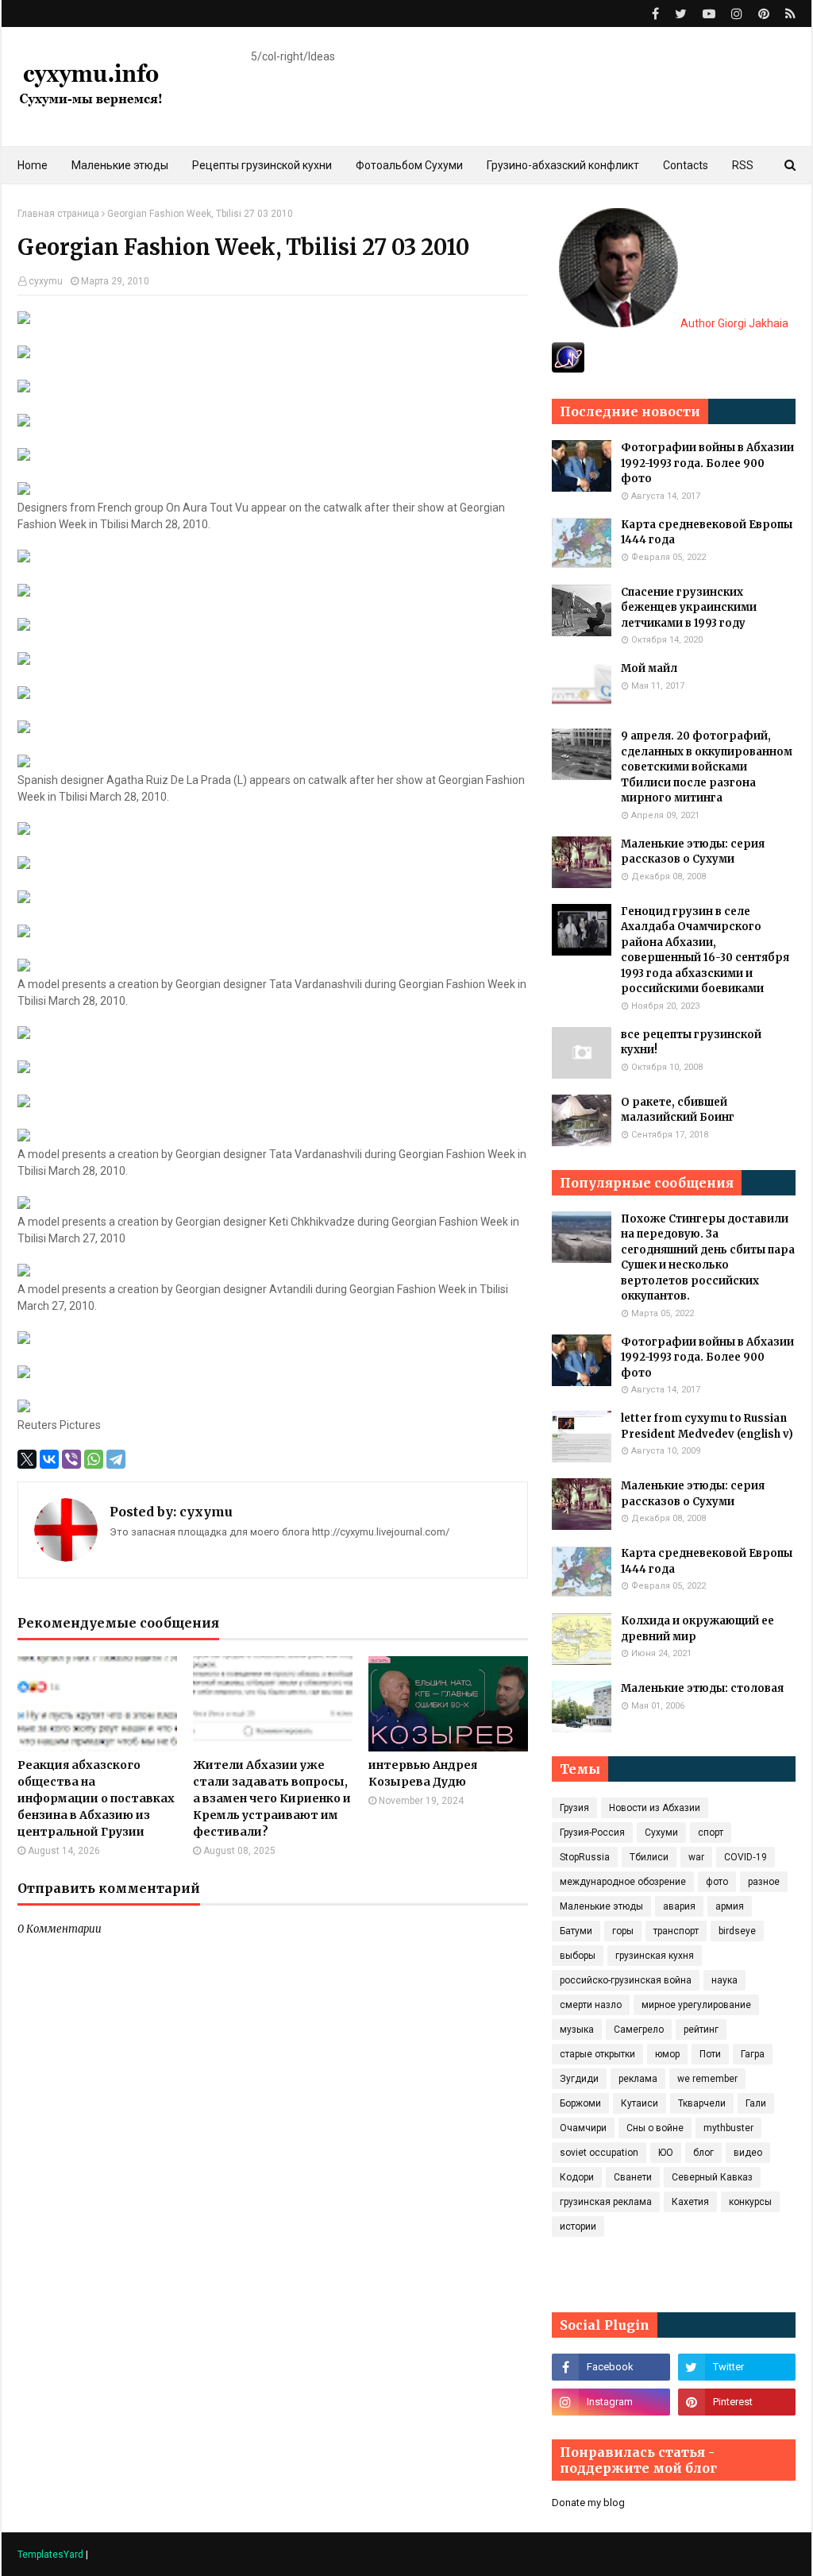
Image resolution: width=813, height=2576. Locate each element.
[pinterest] (764, 14)
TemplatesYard (50, 2555)
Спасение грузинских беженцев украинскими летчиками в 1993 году (689, 608)
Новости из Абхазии (655, 1808)
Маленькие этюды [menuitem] (120, 165)
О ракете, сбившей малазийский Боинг (678, 1110)
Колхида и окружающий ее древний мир (697, 1629)
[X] (27, 1459)
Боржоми (580, 2103)
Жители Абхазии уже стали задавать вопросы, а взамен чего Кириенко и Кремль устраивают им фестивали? (272, 1798)
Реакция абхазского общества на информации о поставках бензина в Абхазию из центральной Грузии (96, 1798)
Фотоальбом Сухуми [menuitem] (409, 165)
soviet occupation (599, 2153)
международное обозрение (623, 1882)
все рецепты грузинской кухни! (691, 1043)
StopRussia (585, 1857)
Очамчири (583, 2128)
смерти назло (591, 2005)
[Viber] (71, 1459)
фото (717, 1882)
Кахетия (690, 2202)
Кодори (577, 2177)
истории (578, 2226)
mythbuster (728, 2128)
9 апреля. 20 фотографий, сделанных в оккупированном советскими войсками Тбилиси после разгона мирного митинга (707, 767)
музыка (577, 2030)
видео (748, 2153)
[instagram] (737, 14)
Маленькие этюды (601, 1906)
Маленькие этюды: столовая (702, 1688)
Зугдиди (579, 2079)
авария (679, 1906)
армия (730, 1906)
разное (764, 1882)
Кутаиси (640, 2103)
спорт (711, 1833)
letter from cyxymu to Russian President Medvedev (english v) (707, 1426)
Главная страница (58, 214)
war (696, 1857)
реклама (638, 2079)
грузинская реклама (606, 2202)
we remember (707, 2079)
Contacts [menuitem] (686, 165)
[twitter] (681, 14)
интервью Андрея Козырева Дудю (423, 1773)
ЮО (666, 2153)
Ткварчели (702, 2103)
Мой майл (649, 668)
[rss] (788, 14)
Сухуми (661, 1833)
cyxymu (46, 281)
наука (724, 1980)
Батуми (576, 1931)
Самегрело (639, 2030)
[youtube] (709, 14)
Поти (710, 2054)
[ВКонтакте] (49, 1459)
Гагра (753, 2054)
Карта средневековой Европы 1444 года (707, 533)
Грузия (574, 1808)
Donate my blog (588, 2503)
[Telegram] (116, 1459)
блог (703, 2153)
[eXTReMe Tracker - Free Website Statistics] (568, 369)
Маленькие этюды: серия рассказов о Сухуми (693, 852)
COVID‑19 (746, 1857)
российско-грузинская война (626, 1980)
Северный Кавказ (712, 2177)
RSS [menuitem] (743, 165)
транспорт (676, 1931)
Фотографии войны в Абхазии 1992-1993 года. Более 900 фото (707, 463)
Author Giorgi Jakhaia (733, 323)
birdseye (737, 1931)
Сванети (633, 2177)
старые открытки (597, 2054)
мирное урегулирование (696, 2005)
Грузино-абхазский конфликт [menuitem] (563, 165)
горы (623, 1931)
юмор (667, 2054)
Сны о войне (655, 2128)
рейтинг (701, 2030)
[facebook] (655, 14)
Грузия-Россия (592, 1833)
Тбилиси (649, 1857)
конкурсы (750, 2202)
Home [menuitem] (33, 165)
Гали (756, 2103)
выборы (578, 1956)
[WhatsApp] (94, 1459)
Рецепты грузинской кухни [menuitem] (262, 165)
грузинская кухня (655, 1956)
